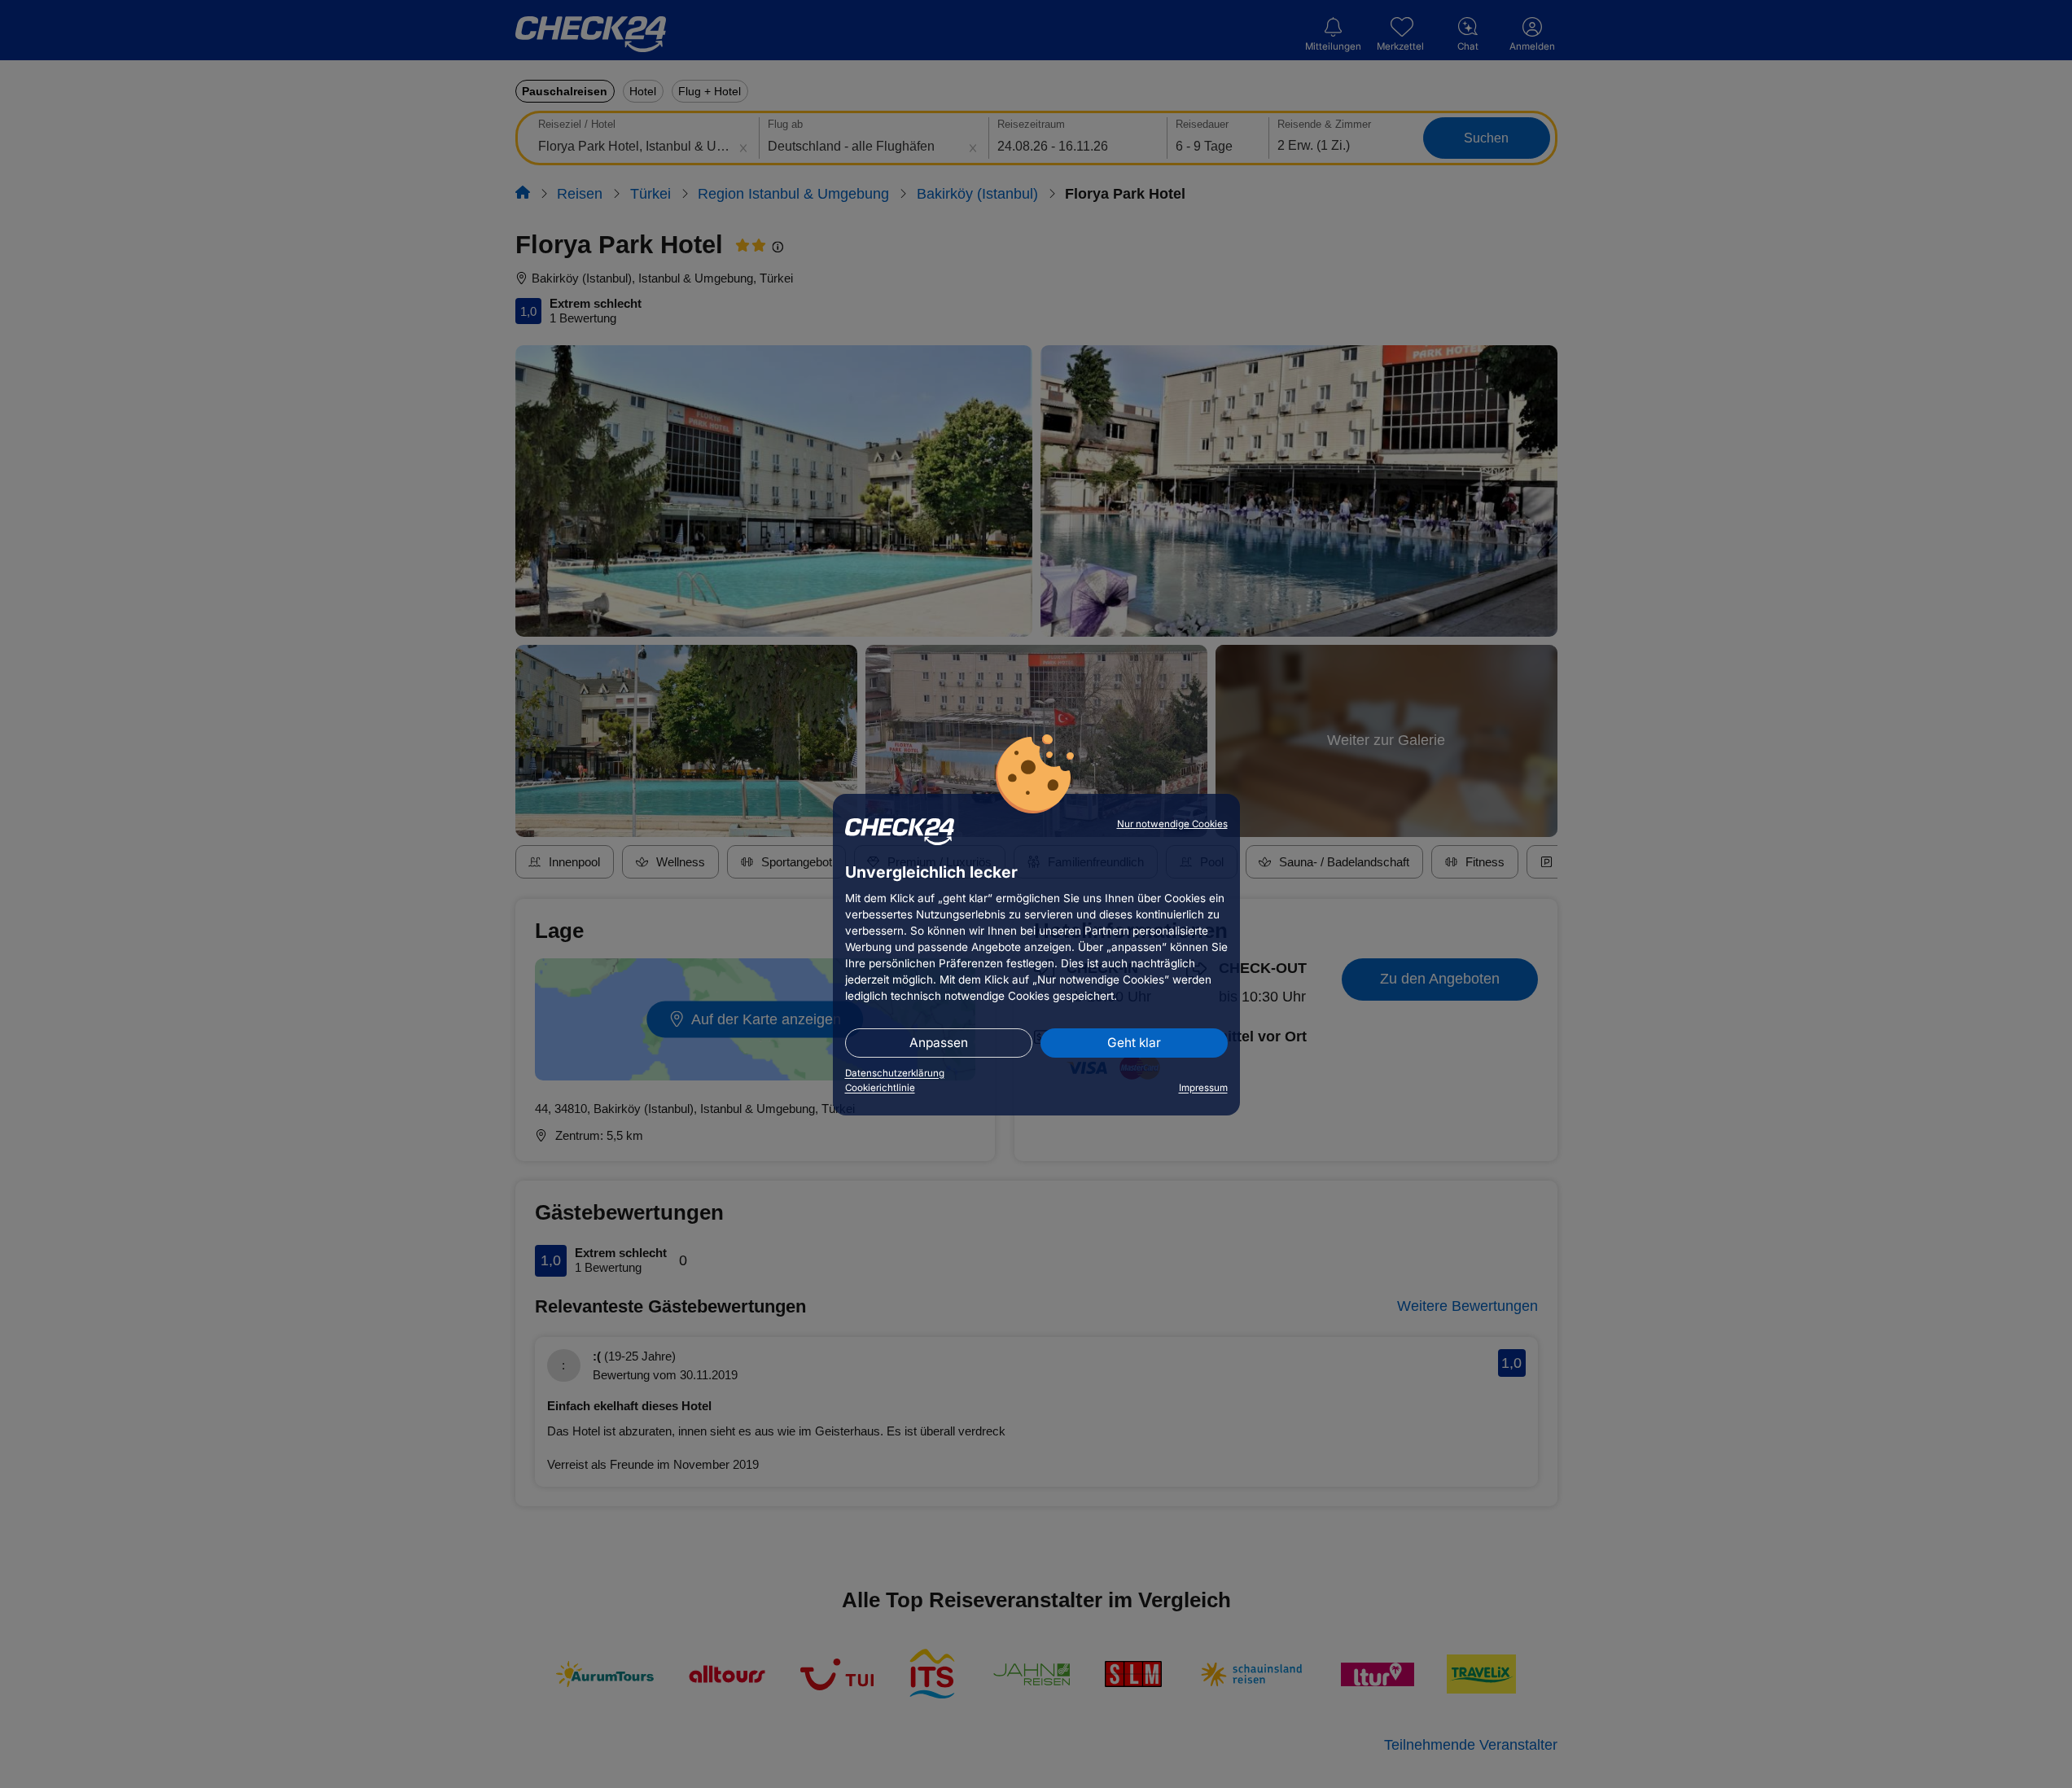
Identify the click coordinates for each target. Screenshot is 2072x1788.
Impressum (1203, 1088)
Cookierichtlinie (880, 1088)
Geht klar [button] (1134, 1043)
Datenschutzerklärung (895, 1073)
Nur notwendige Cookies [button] (1172, 824)
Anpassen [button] (939, 1043)
